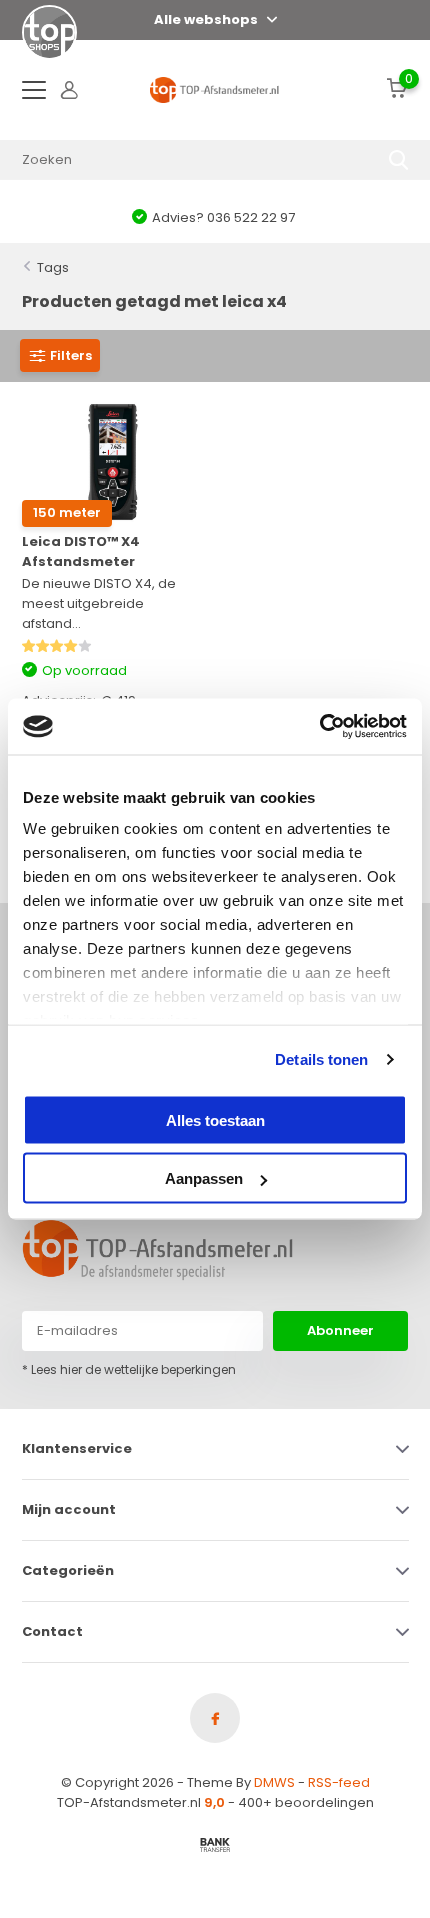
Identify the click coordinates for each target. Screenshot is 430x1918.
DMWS (274, 1782)
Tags (53, 267)
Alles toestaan (215, 1119)
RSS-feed (339, 1782)
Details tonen (321, 1059)
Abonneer (340, 1330)
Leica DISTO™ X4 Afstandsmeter (81, 551)
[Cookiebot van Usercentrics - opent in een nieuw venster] (319, 727)
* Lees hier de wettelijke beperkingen (129, 1369)
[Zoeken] (399, 160)
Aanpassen (204, 1178)
